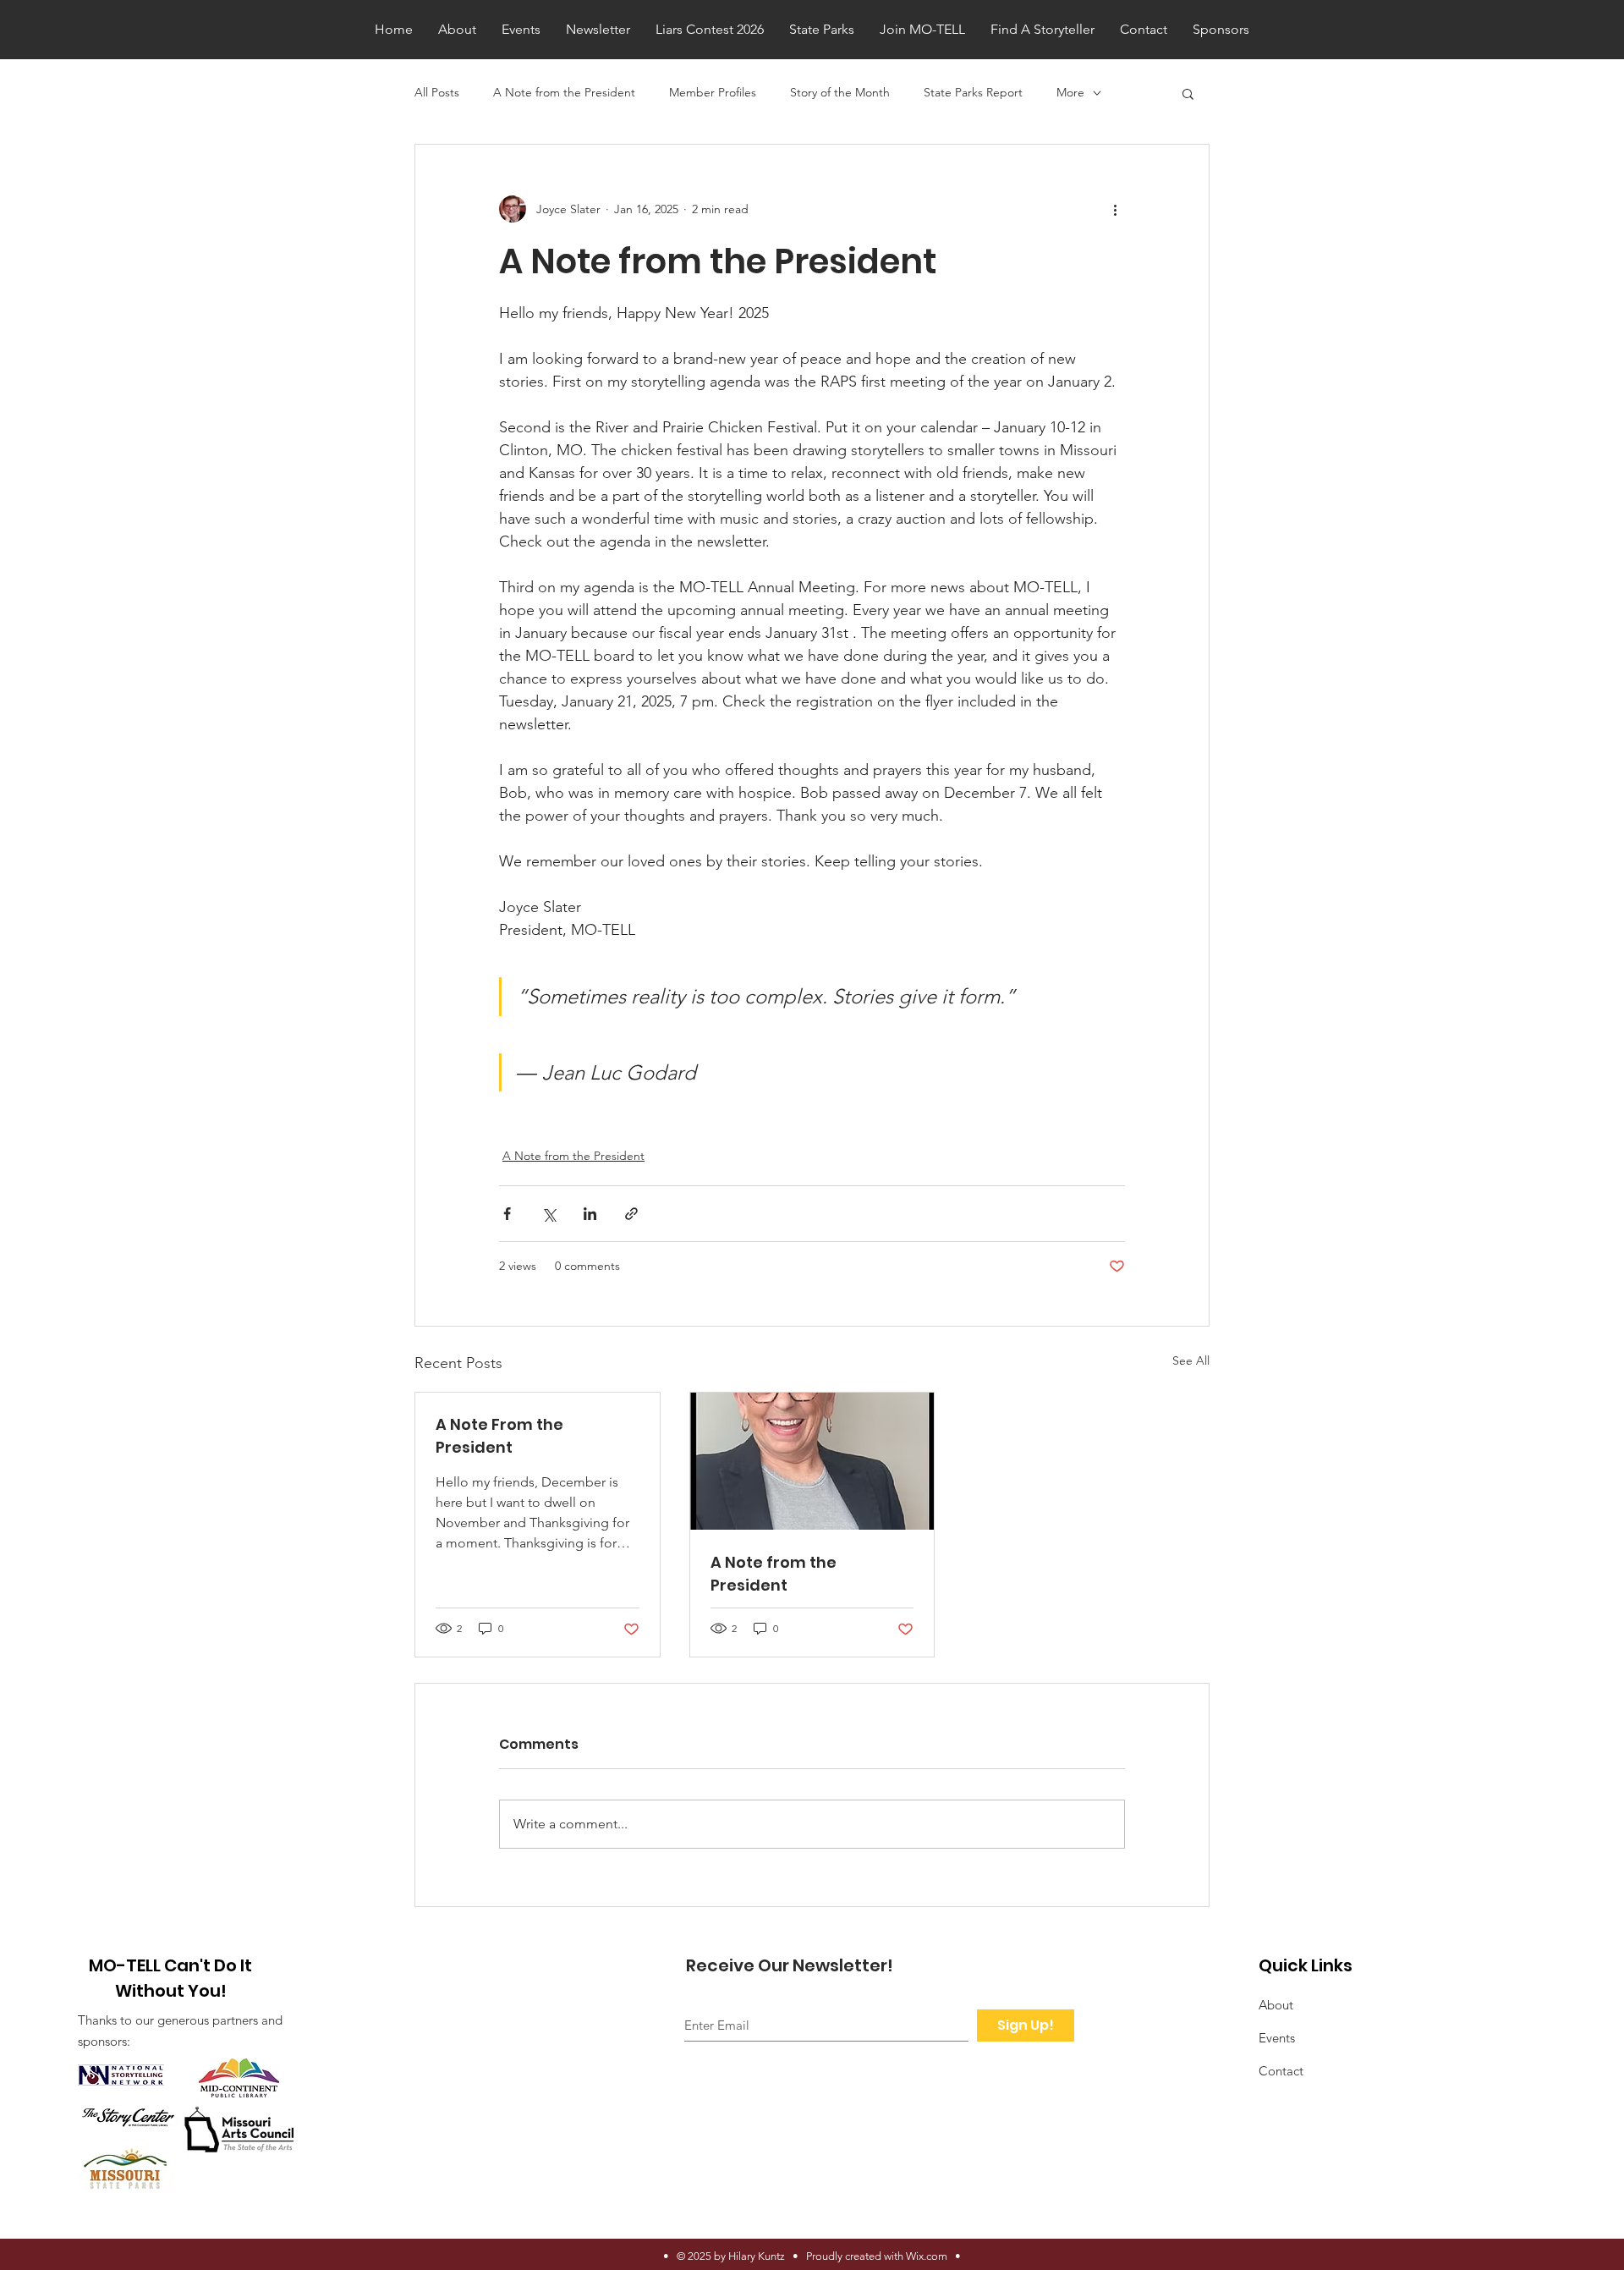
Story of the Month (840, 92)
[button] (1188, 93)
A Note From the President (499, 1436)
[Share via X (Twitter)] (549, 1214)
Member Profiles (713, 92)
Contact (1281, 2071)
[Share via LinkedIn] (590, 1214)
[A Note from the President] (812, 1461)
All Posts (437, 92)
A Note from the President (564, 92)
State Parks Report (973, 92)
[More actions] (1115, 209)
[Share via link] (631, 1214)
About (1276, 2005)
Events (1277, 2038)
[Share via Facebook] (507, 1214)
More (1070, 92)
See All (1191, 1360)
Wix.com (927, 2256)
